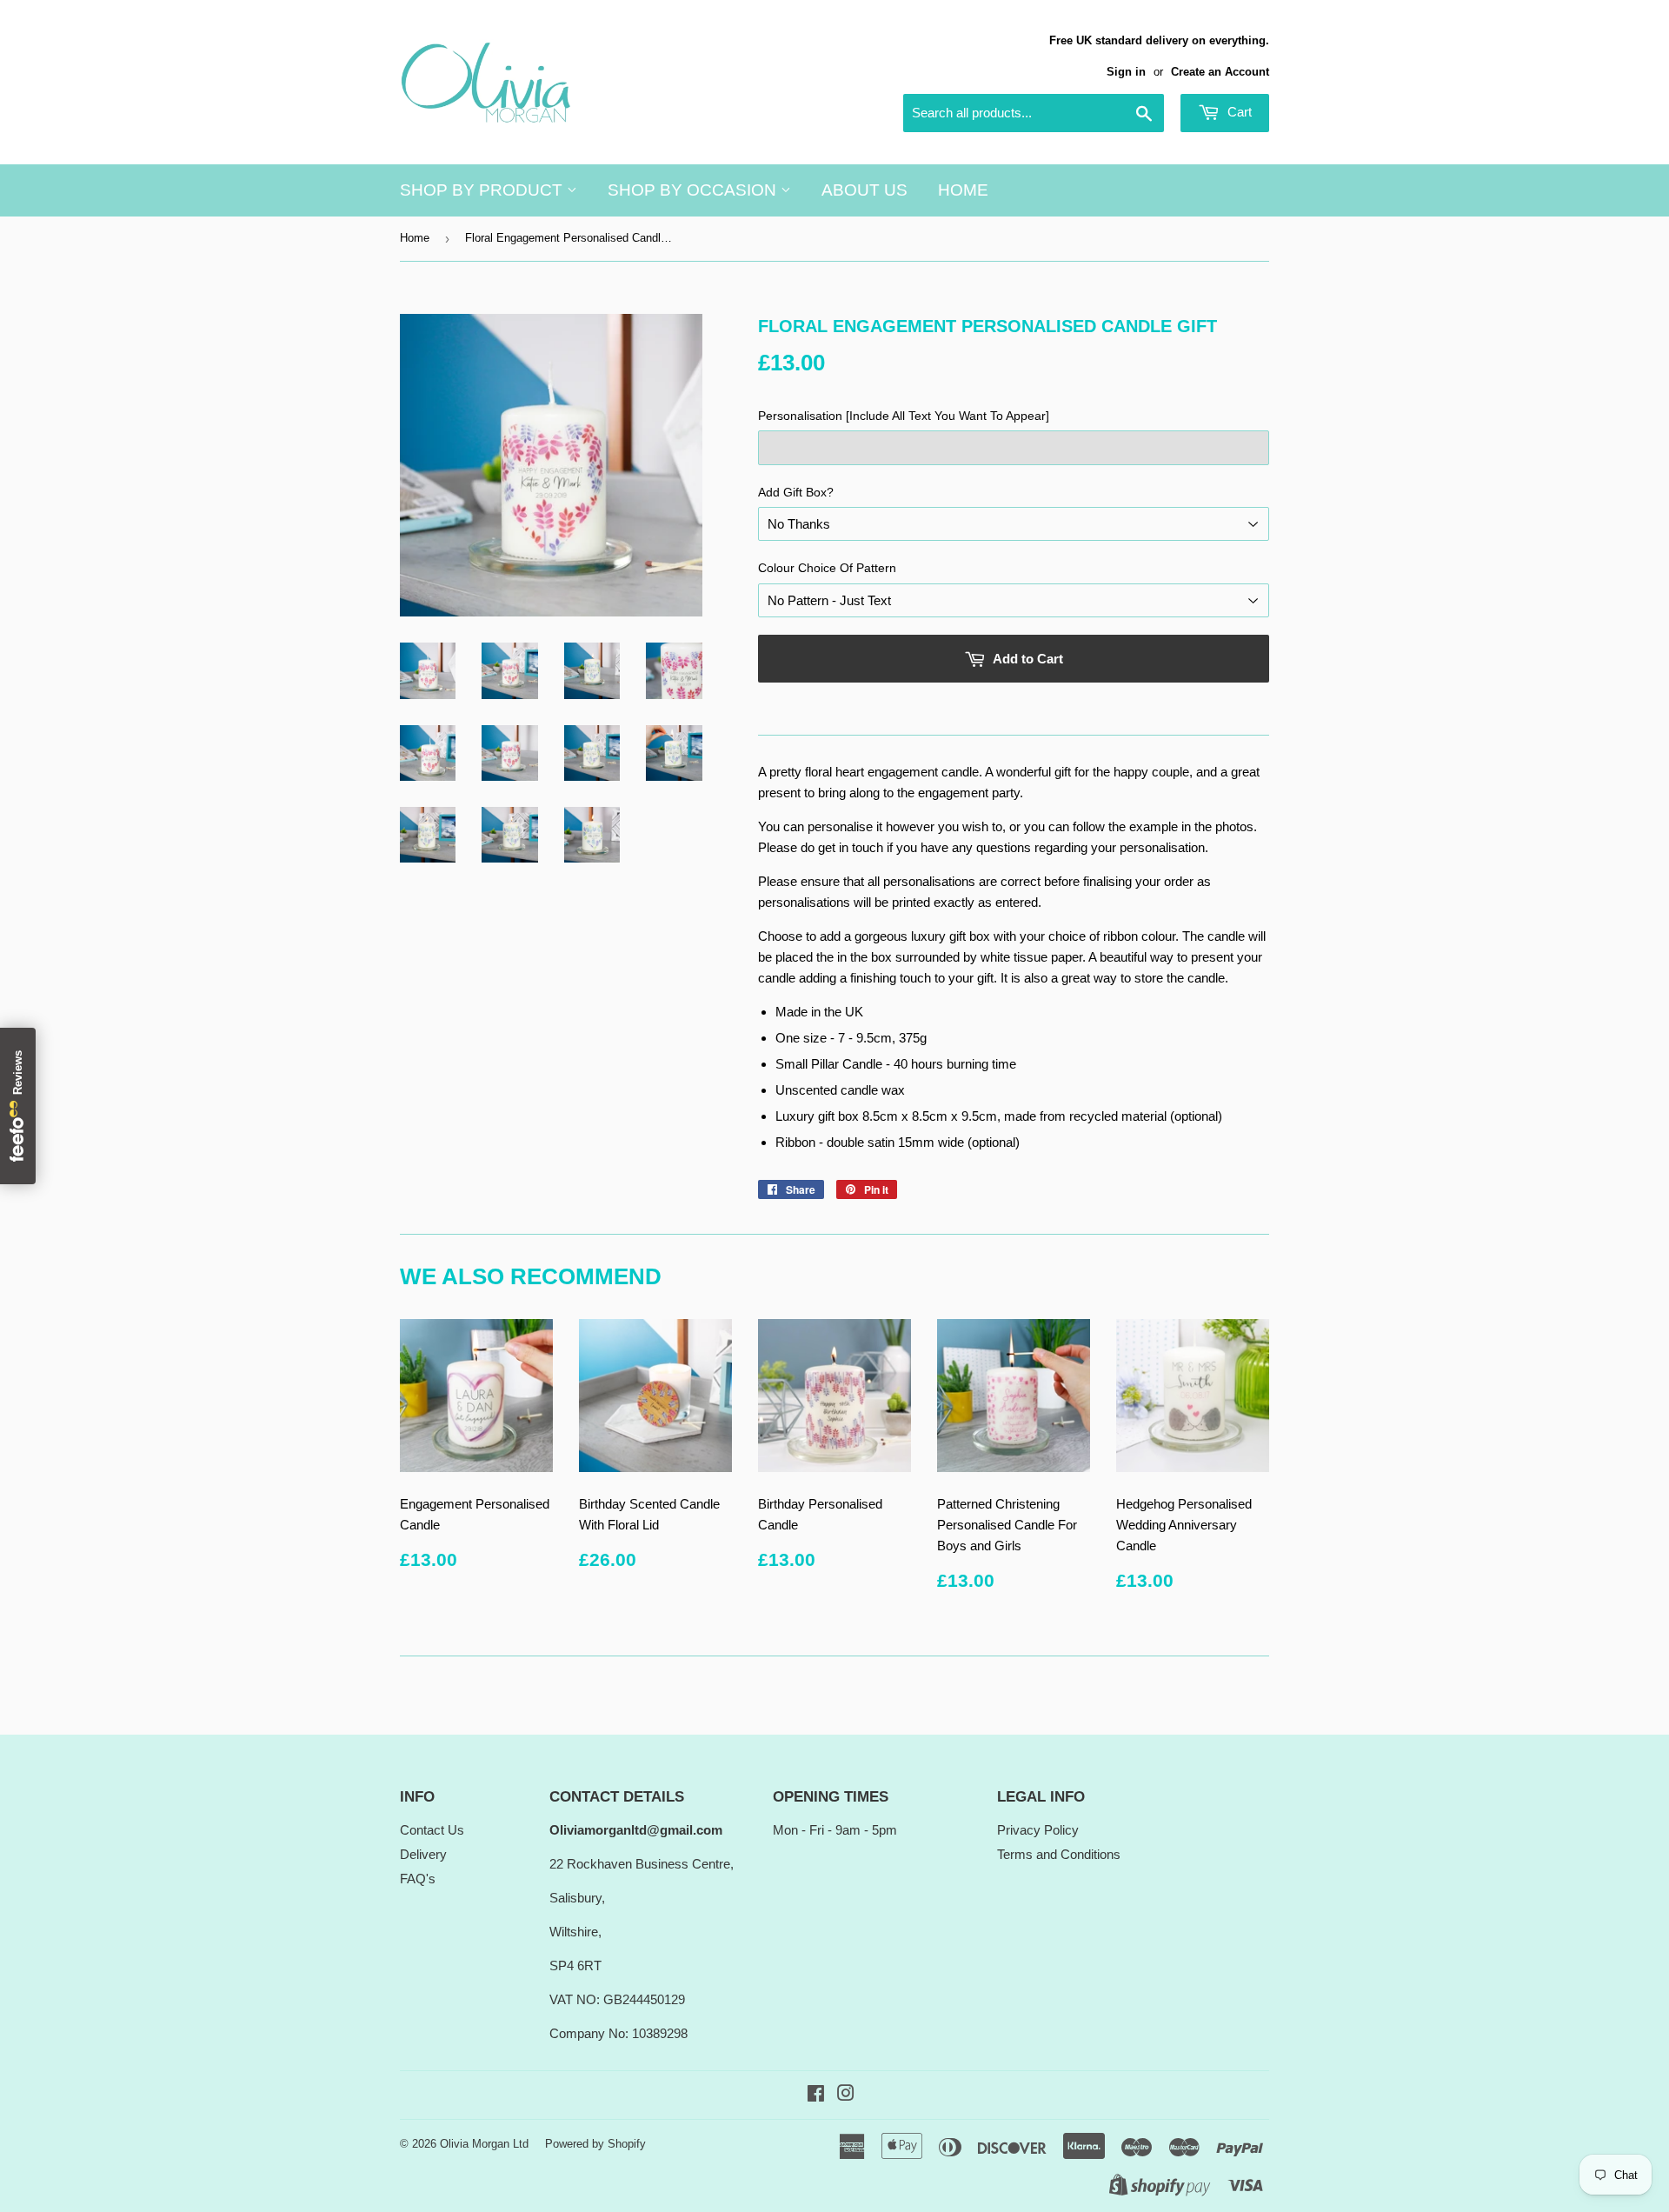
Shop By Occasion (694, 190)
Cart (1238, 112)
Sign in (1126, 72)
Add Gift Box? (796, 492)
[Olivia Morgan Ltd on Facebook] (816, 2095)
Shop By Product (483, 190)
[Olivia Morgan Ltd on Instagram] (846, 2095)
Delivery (423, 1854)
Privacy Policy (1038, 1830)
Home (963, 190)
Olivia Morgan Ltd (484, 2144)
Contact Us (432, 1830)
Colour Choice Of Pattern (827, 568)
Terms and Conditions (1059, 1854)
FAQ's (418, 1879)
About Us (864, 190)
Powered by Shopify (595, 2144)
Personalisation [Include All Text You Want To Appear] (904, 416)
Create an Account (1220, 72)
